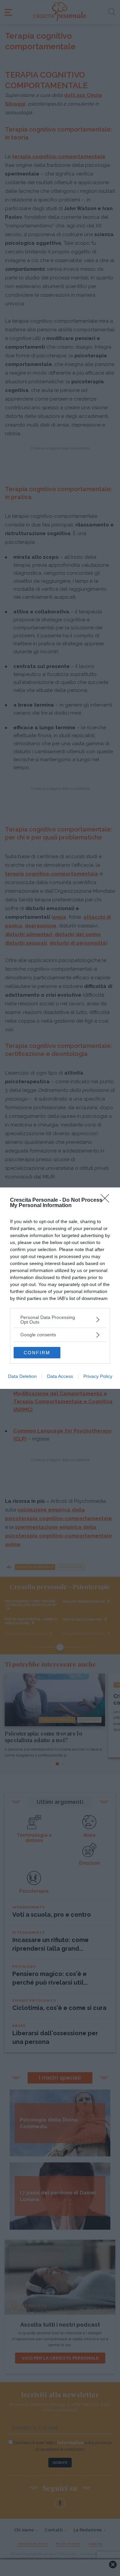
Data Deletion (22, 1376)
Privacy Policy (98, 1376)
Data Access (60, 1376)
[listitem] (60, 1320)
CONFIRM (37, 1353)
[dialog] (60, 1288)
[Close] (107, 1200)
